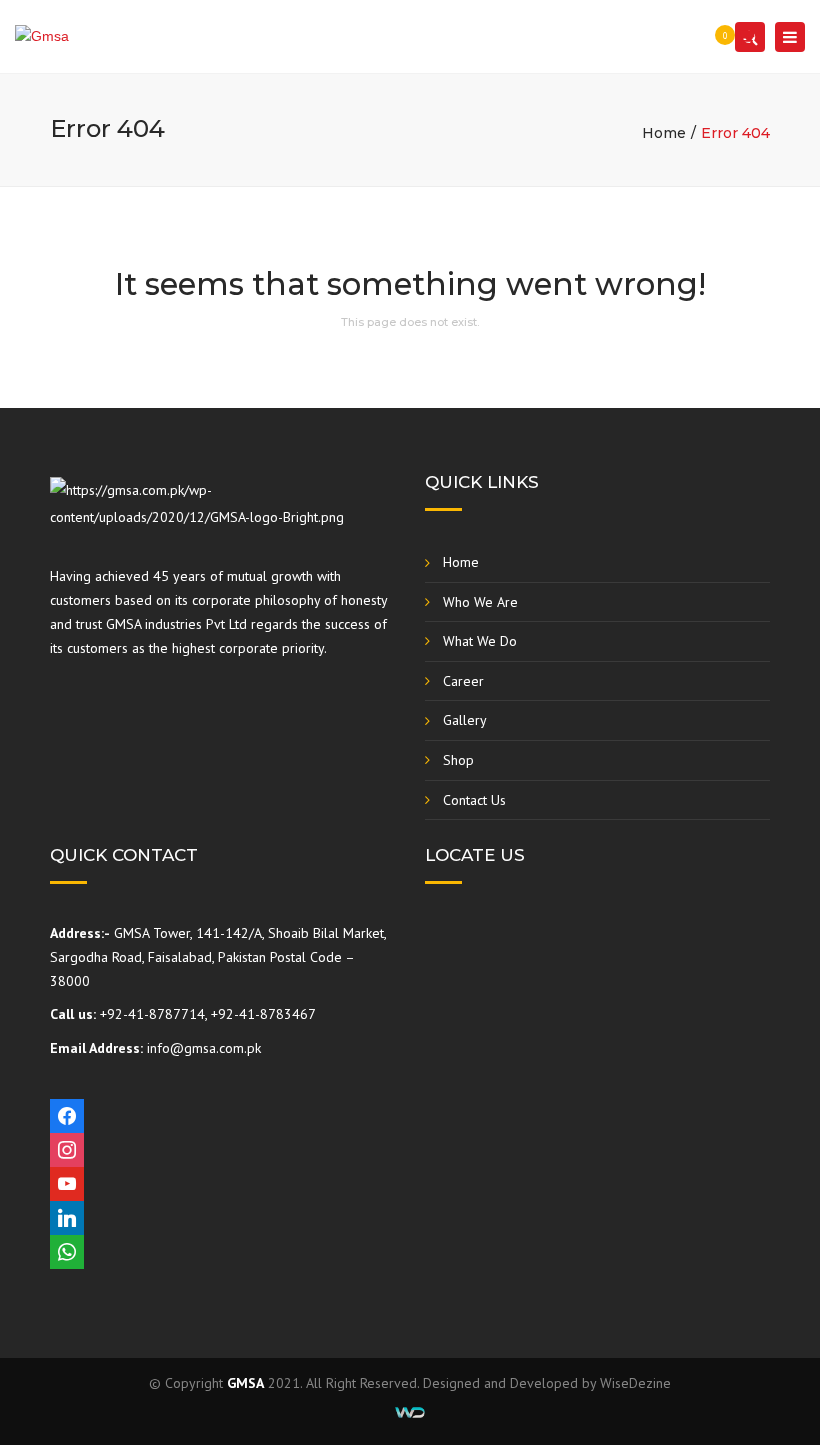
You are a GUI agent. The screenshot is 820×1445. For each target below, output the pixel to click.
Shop (458, 760)
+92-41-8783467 (263, 1014)
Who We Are (480, 602)
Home (664, 133)
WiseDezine (635, 1383)
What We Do (480, 641)
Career (463, 681)
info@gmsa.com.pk (204, 1048)
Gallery (465, 720)
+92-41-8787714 (152, 1014)
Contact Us (474, 800)
